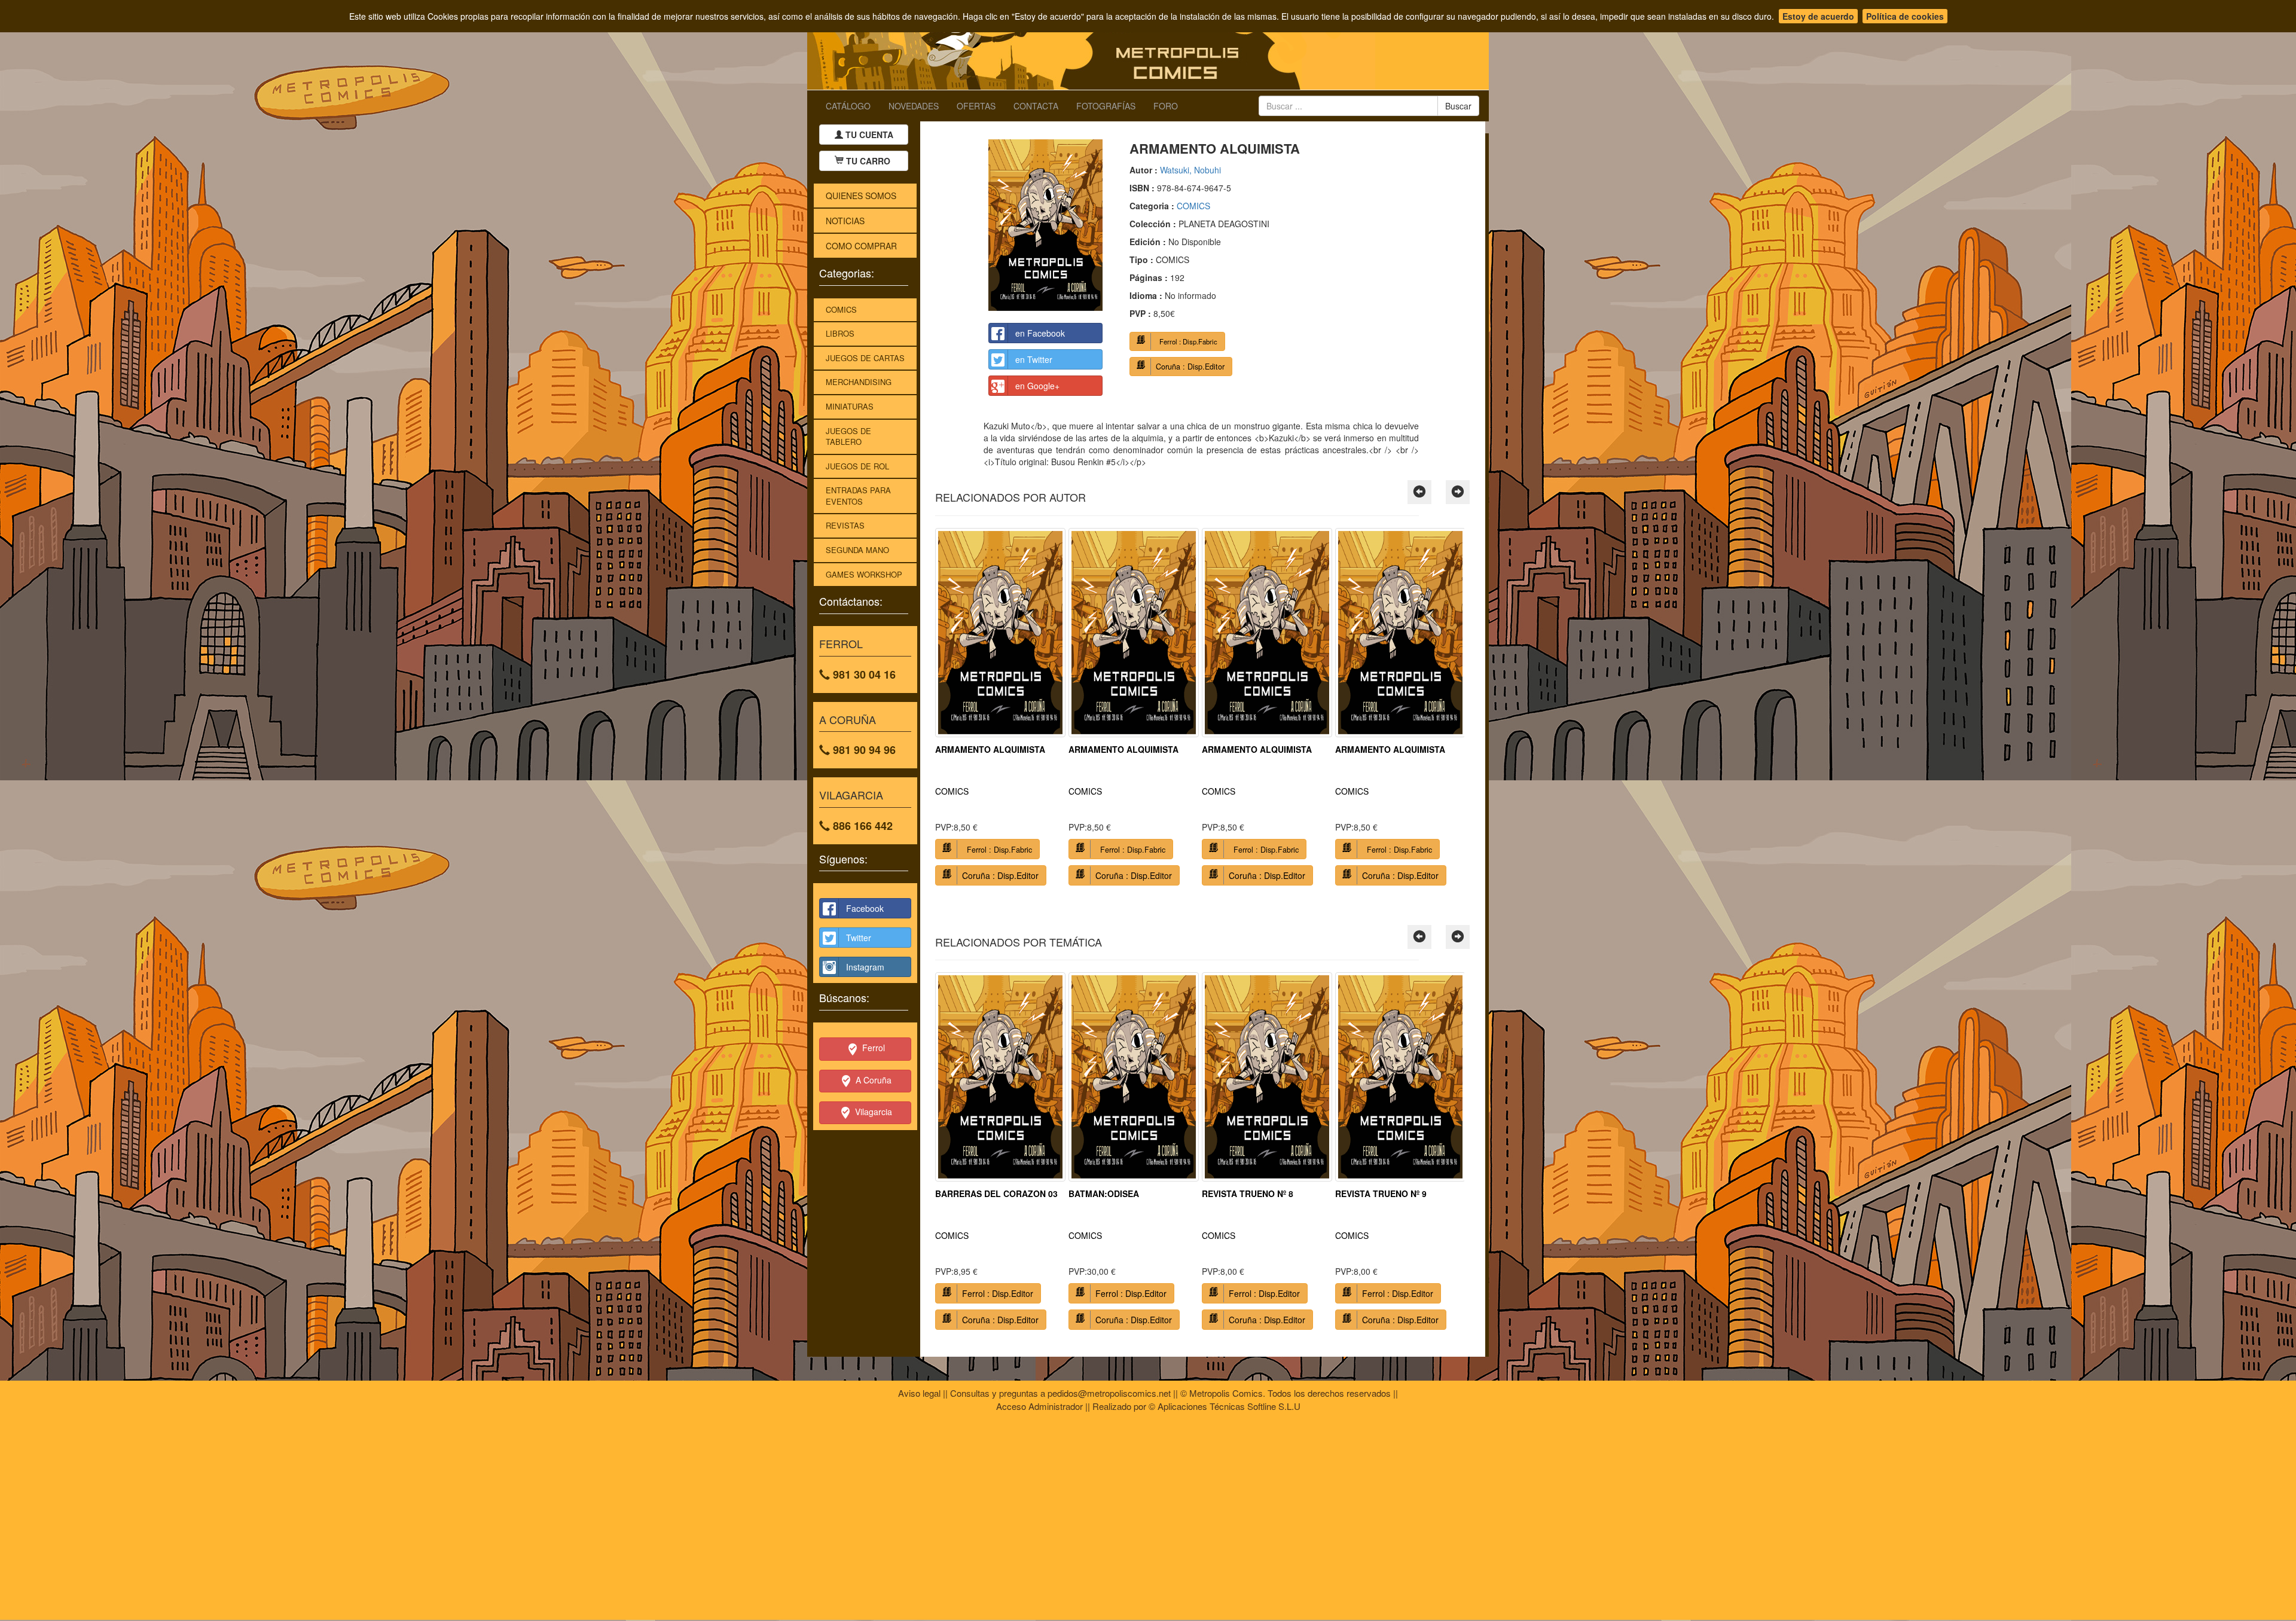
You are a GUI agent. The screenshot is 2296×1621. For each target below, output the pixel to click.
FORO (1166, 106)
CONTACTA (1036, 106)
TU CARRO (868, 161)
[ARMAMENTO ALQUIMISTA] (1045, 225)
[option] (1000, 711)
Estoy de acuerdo (1818, 16)
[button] (1419, 492)
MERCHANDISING (859, 382)
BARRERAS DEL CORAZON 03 (996, 1193)
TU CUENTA (868, 135)
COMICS (841, 309)
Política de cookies (1905, 16)
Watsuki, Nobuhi (1190, 170)
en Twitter (1034, 359)
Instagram (865, 967)
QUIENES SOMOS (861, 196)
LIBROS (840, 333)
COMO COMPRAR (861, 246)
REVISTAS (845, 525)
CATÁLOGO (848, 106)
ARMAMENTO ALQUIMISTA (990, 749)
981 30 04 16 (863, 674)
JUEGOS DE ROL (857, 466)
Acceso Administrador (1039, 1406)
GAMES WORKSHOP (864, 574)
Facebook (865, 908)
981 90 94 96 (863, 750)
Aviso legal (919, 1393)
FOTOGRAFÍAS (1106, 106)
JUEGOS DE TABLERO (848, 436)
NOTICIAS (845, 221)
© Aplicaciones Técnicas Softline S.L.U (1225, 1406)
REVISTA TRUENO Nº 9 (1381, 1193)
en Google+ (1037, 386)
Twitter (859, 938)
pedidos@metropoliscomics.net (1109, 1393)
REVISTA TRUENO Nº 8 (1248, 1193)
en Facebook (1040, 333)
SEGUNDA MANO (857, 550)
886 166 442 (861, 826)
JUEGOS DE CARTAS (865, 358)
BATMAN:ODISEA (1104, 1193)
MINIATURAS (850, 406)
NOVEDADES (914, 106)
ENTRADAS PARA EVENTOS (858, 496)
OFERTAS (976, 106)
